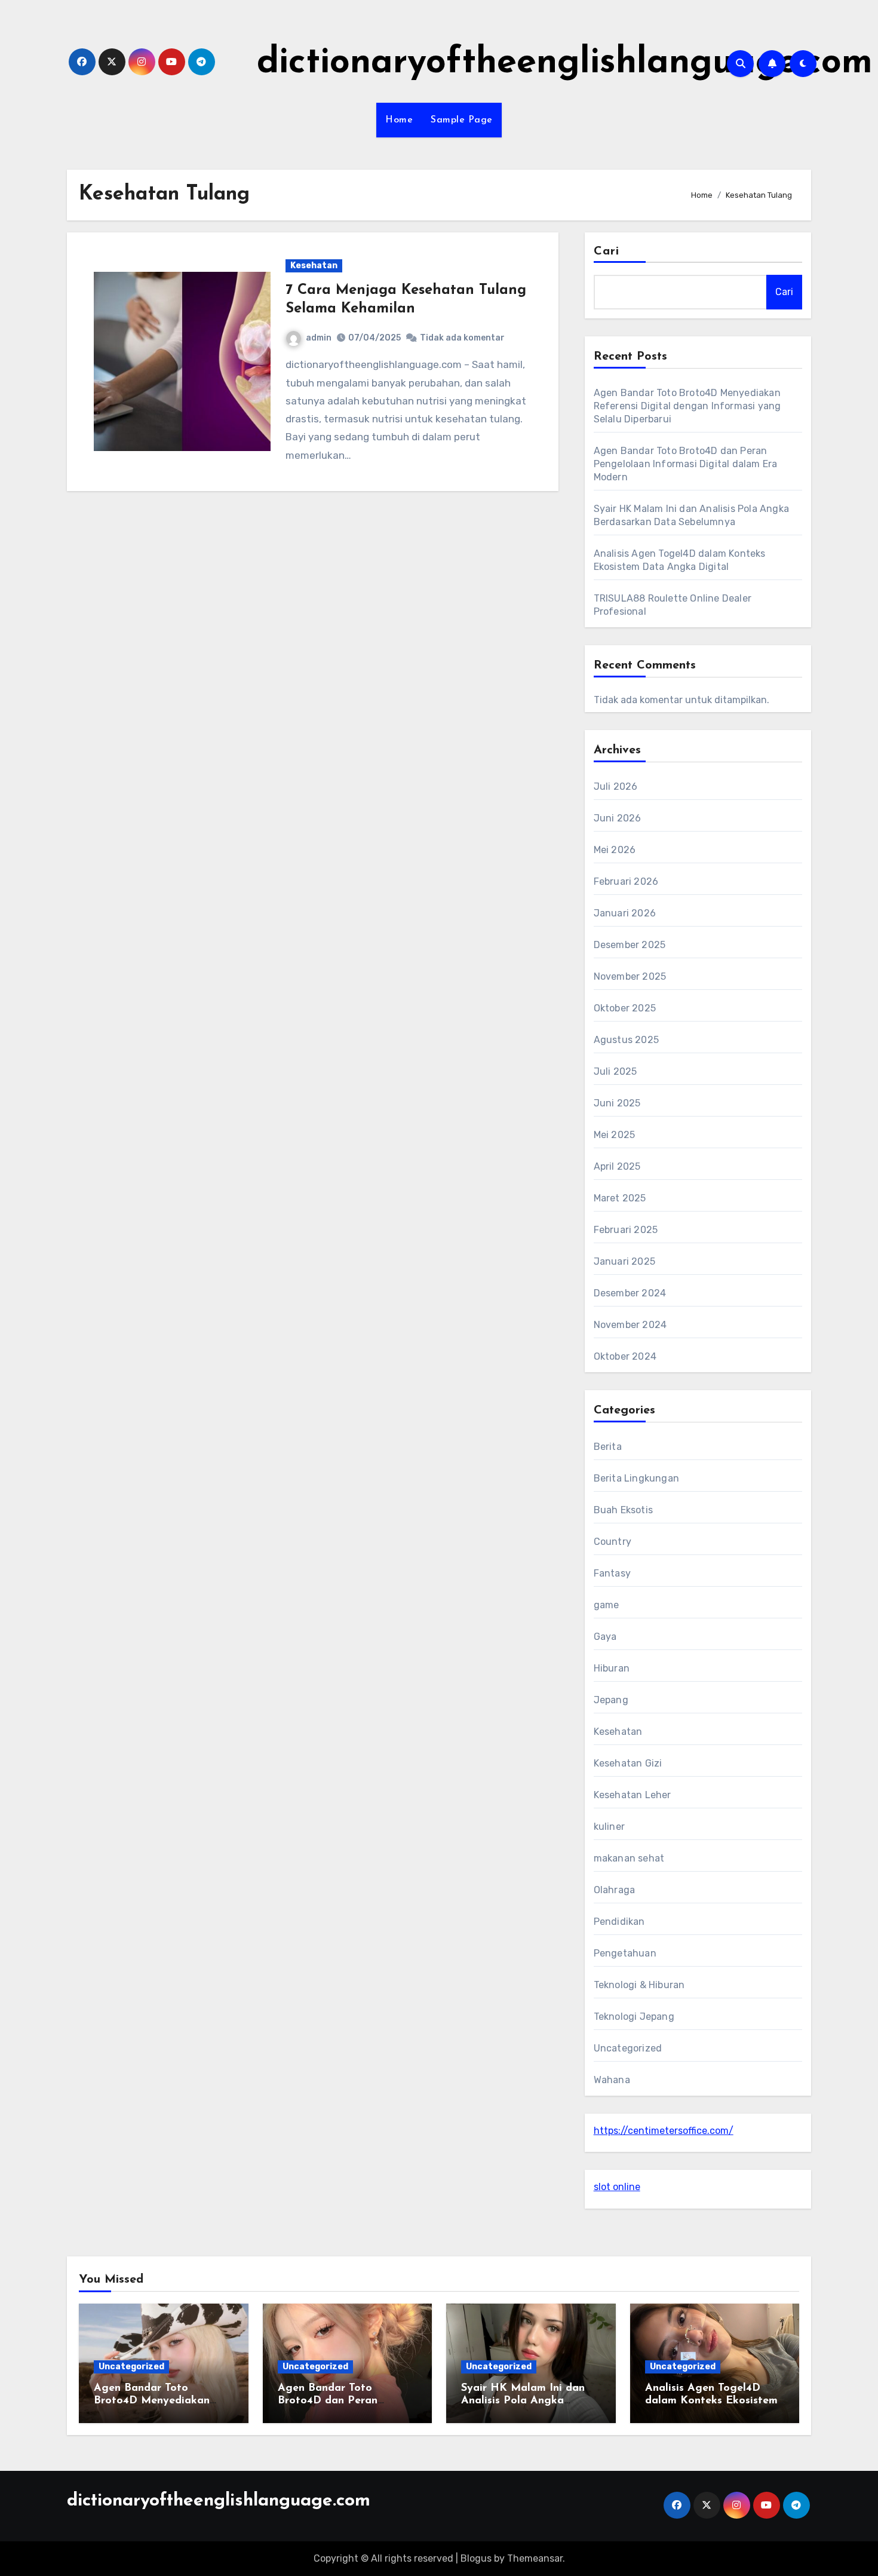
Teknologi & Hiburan (639, 1985)
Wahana (612, 2080)
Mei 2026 (615, 850)
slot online (617, 2187)
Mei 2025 (615, 1135)
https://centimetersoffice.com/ (664, 2131)
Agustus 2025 (626, 1040)
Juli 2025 (615, 1071)
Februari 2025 (626, 1230)
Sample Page (462, 120)
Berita (608, 1447)
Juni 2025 (617, 1103)
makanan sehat (629, 1858)
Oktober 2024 (625, 1356)
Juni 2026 (618, 818)
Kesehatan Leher (633, 1795)
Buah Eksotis (623, 1510)
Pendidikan (619, 1922)
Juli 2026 (616, 786)
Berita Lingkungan (636, 1478)
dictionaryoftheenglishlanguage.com (565, 63)
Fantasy (612, 1573)
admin (319, 338)
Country (613, 1542)
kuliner (609, 1827)
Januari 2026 (625, 913)
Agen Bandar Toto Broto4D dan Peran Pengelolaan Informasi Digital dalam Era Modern (686, 464)
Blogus (476, 2558)
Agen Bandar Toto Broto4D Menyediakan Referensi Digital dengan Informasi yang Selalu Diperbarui (687, 406)
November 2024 (630, 1325)
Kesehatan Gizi (628, 1763)
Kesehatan (314, 266)
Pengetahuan (625, 1953)
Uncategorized (628, 2048)
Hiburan (612, 1668)
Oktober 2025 (625, 1008)
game (607, 1605)
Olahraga (615, 1890)
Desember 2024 (630, 1293)
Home (399, 120)
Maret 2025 (620, 1198)
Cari (607, 252)
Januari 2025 (624, 1261)
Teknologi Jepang (634, 2017)
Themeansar (535, 2558)
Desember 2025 (630, 945)
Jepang (611, 1700)
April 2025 (617, 1166)
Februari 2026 (626, 881)
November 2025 (630, 976)
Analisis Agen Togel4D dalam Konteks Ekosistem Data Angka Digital (711, 2401)
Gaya (605, 1637)
